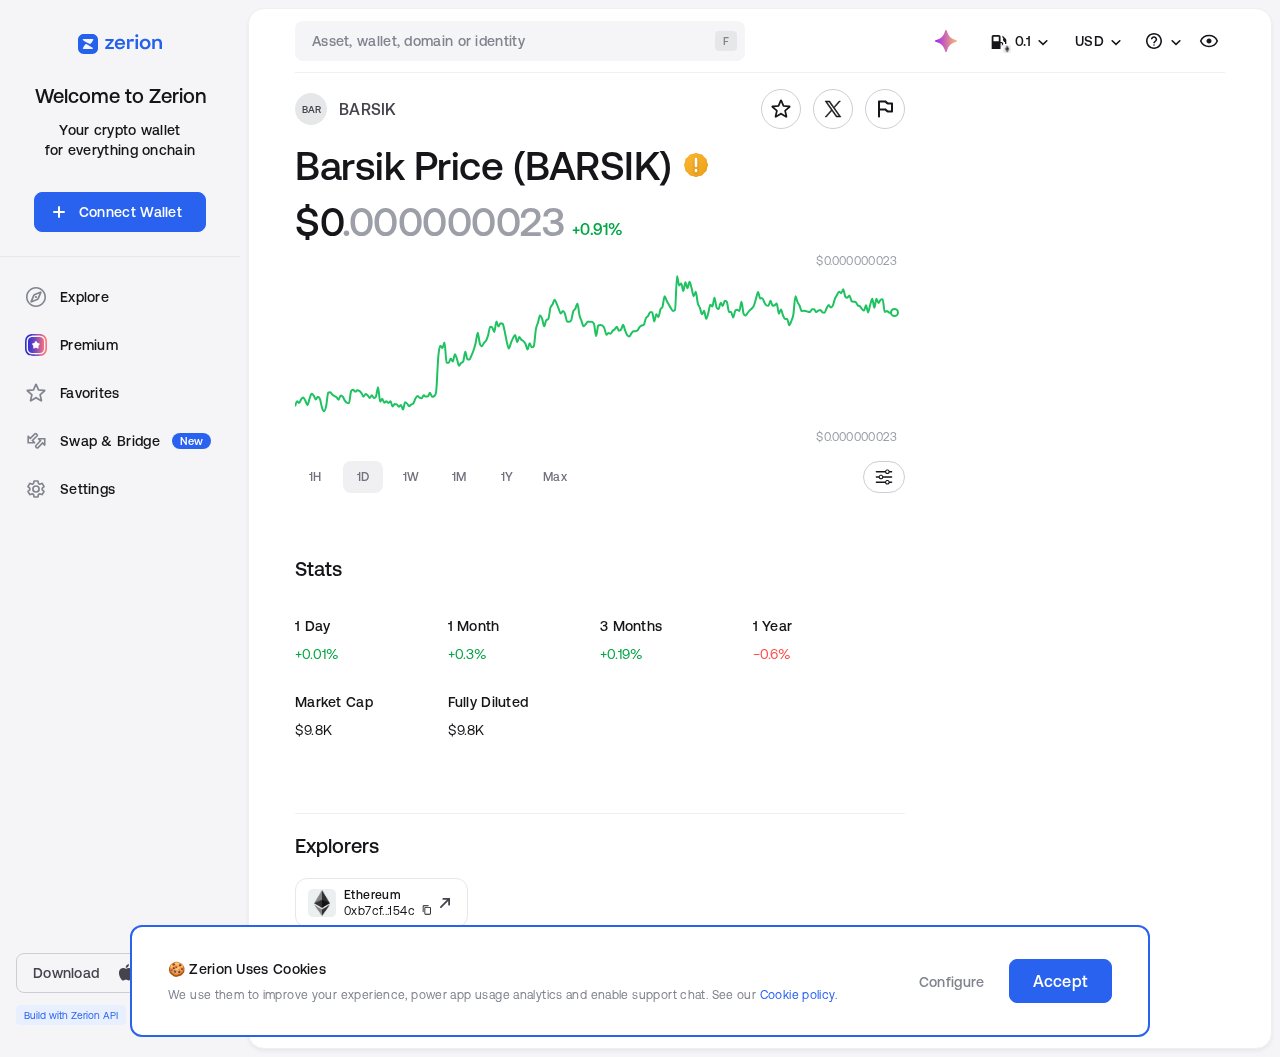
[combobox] (522, 41)
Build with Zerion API (71, 1015)
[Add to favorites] (781, 109)
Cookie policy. (798, 994)
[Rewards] (946, 41)
